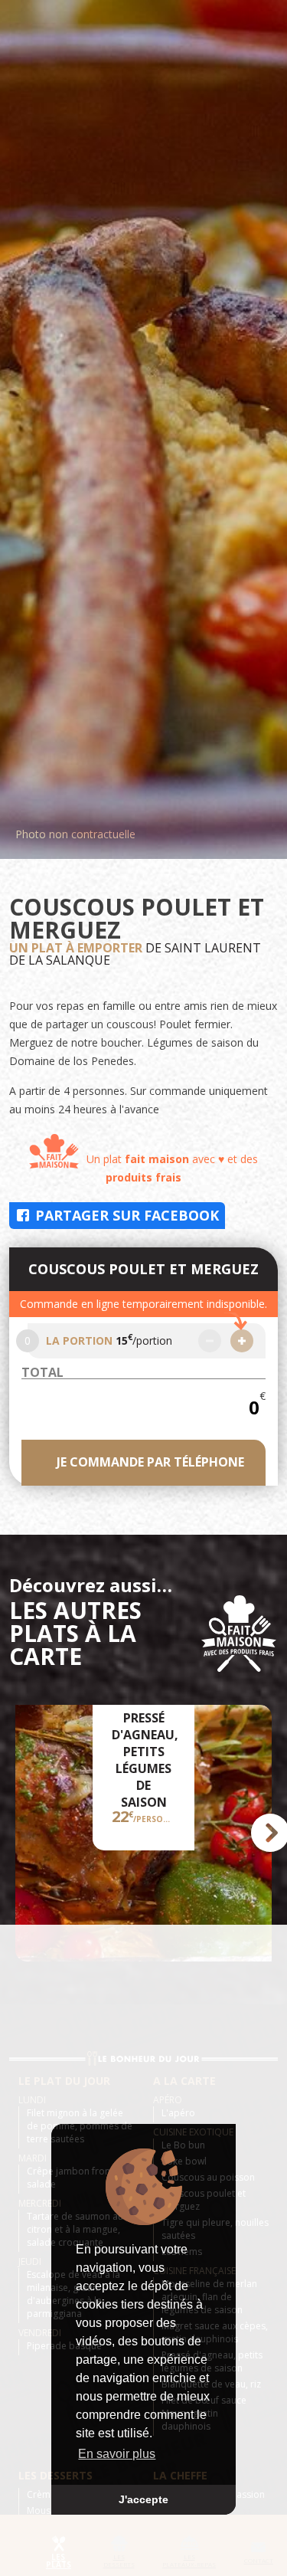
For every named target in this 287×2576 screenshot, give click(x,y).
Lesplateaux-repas (189, 2560)
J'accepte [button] (143, 2499)
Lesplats (59, 2561)
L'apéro (178, 2113)
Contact (259, 2560)
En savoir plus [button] (117, 2454)
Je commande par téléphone (150, 1462)
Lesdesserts (119, 2560)
